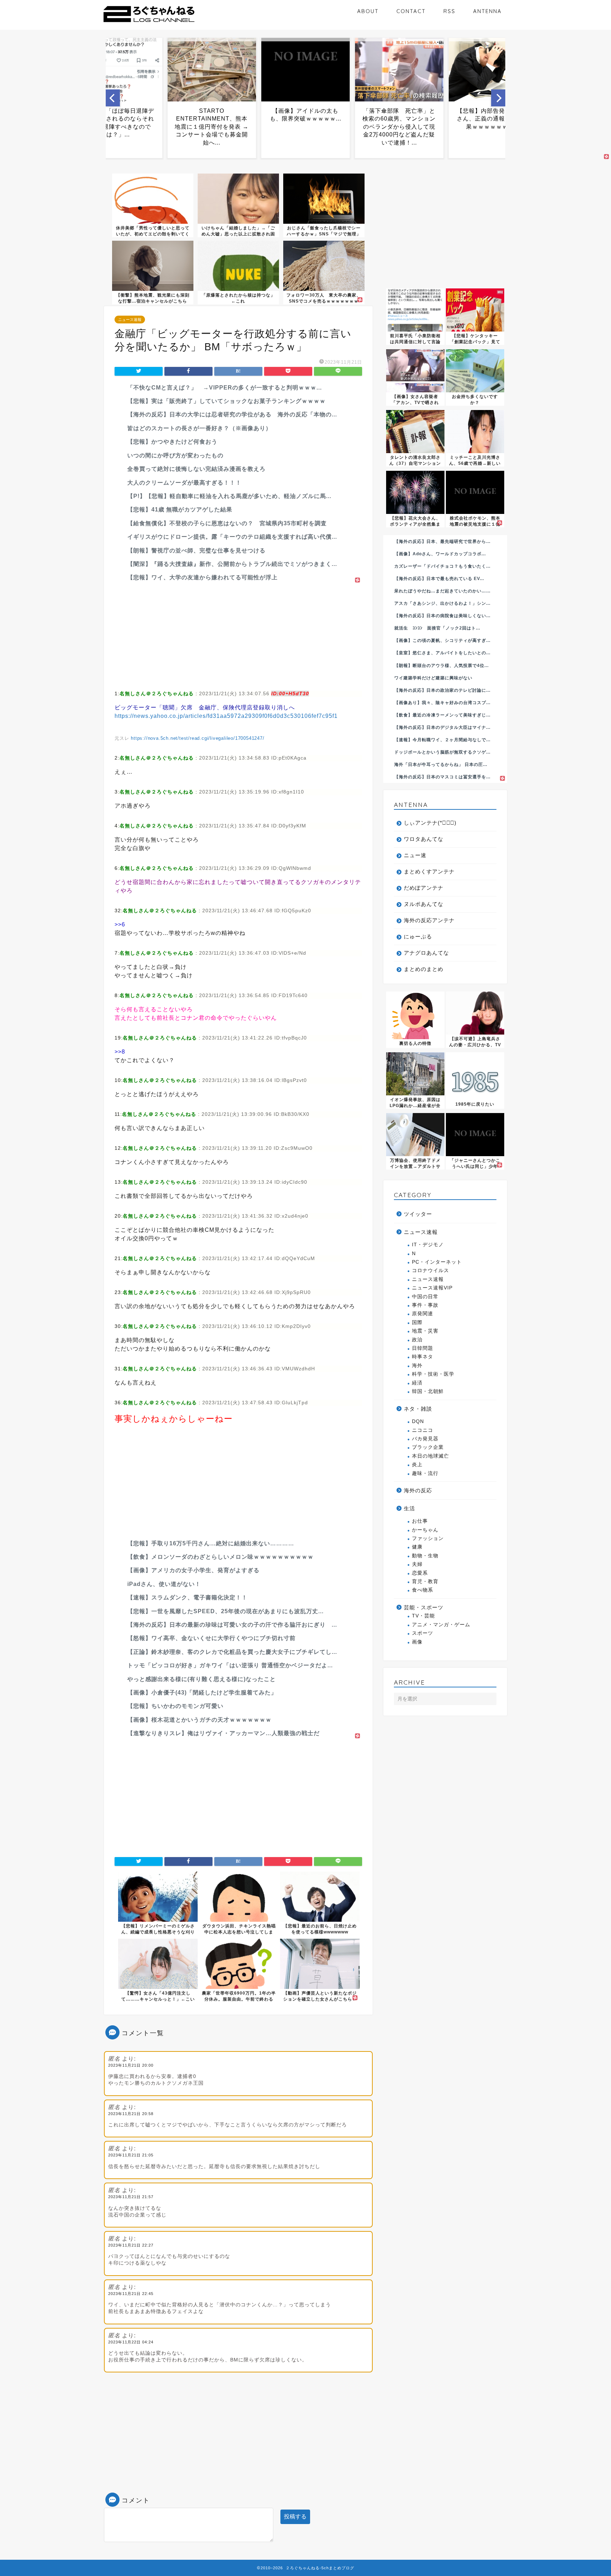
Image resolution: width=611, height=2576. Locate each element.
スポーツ (423, 1633)
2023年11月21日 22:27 (131, 2245)
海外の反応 (418, 1490)
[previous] (113, 98)
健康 (417, 1547)
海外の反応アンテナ (429, 920)
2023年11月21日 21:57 (131, 2197)
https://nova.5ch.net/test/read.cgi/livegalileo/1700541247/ (197, 738)
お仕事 (420, 1521)
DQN (418, 1421)
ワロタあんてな (424, 839)
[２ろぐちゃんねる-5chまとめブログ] (149, 23)
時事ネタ (423, 1357)
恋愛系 (420, 1573)
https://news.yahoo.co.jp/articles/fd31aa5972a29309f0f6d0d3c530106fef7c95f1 (226, 716)
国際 (417, 1322)
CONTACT (411, 11)
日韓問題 (423, 1348)
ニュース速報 (130, 320)
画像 (417, 1642)
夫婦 (417, 1564)
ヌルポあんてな (424, 904)
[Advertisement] (238, 634)
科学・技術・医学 (433, 1374)
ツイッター (418, 1214)
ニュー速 (415, 855)
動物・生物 (425, 1556)
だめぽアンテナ (424, 888)
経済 (417, 1383)
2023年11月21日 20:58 (131, 2114)
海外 (417, 1366)
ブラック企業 (428, 1447)
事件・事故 (425, 1305)
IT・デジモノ (428, 1245)
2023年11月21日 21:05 (131, 2155)
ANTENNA (487, 11)
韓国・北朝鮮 (428, 1391)
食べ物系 (423, 1590)
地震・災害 (425, 1331)
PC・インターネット (437, 1262)
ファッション (428, 1538)
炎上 (417, 1465)
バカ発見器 (425, 1439)
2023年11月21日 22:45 (131, 2294)
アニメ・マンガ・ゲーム (441, 1625)
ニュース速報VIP (432, 1288)
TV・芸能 (423, 1616)
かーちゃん (425, 1530)
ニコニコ (423, 1430)
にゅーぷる (418, 936)
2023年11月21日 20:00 (131, 2065)
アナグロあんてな (426, 953)
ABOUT (368, 11)
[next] (498, 98)
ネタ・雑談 (418, 1409)
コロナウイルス (430, 1271)
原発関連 (423, 1314)
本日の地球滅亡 (430, 1456)
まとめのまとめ (424, 969)
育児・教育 (425, 1582)
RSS (449, 11)
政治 (417, 1340)
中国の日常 (425, 1297)
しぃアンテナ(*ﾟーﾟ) (430, 823)
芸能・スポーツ (424, 1607)
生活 (409, 1508)
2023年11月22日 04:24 (131, 2342)
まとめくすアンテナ (429, 871)
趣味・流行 (425, 1473)
